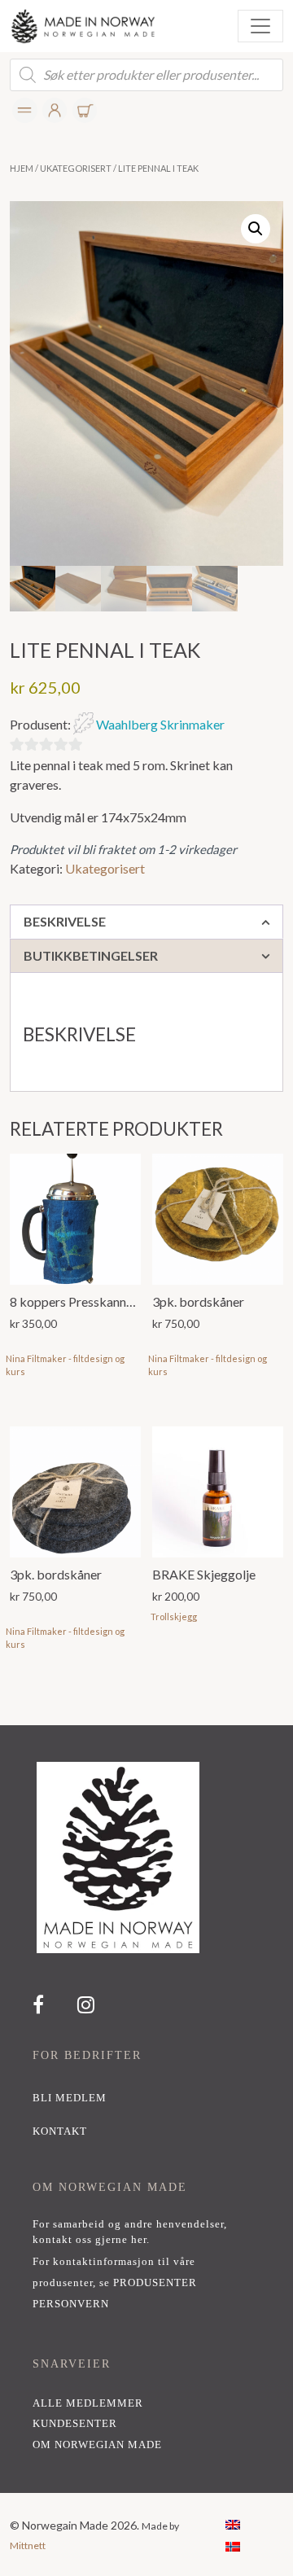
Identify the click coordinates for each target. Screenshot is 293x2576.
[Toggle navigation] (260, 26)
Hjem (22, 168)
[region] (146, 2109)
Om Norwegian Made (97, 2445)
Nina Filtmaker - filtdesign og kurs (65, 1365)
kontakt (60, 2131)
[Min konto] (25, 110)
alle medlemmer (88, 2403)
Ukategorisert (76, 168)
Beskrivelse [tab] (65, 921)
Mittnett (28, 2545)
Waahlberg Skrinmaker (160, 724)
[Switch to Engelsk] (233, 2523)
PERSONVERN (71, 2304)
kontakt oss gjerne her (90, 2240)
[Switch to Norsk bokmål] (233, 2545)
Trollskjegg (174, 1617)
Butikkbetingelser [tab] (91, 955)
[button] (256, 229)
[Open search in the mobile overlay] (146, 75)
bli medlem (70, 2098)
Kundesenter (75, 2424)
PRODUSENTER (155, 2283)
